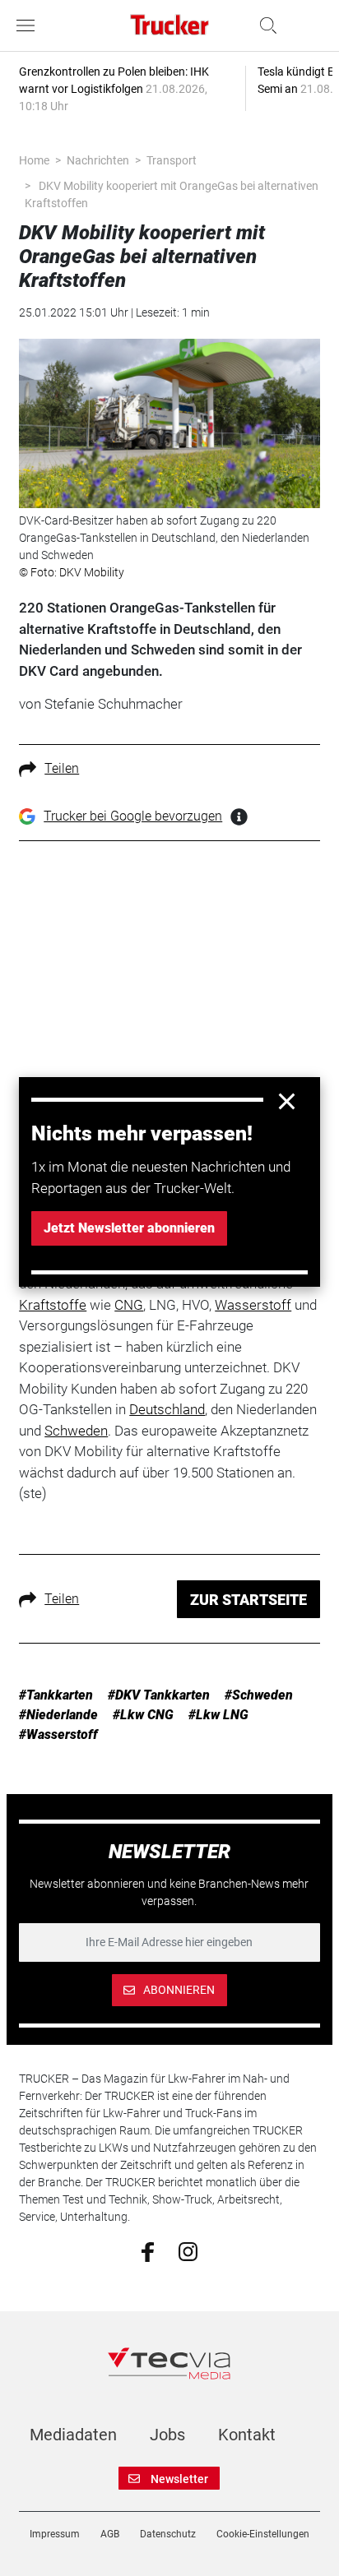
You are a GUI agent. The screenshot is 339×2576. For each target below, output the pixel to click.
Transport (172, 160)
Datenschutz (168, 2534)
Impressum (55, 2534)
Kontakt (247, 2435)
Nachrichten (98, 160)
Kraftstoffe (53, 1305)
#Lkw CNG (143, 1715)
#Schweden (259, 1695)
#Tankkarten (56, 1695)
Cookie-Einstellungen (263, 2534)
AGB (110, 2534)
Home (34, 160)
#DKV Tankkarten (159, 1695)
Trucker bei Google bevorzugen (133, 816)
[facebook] (148, 2250)
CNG (129, 1305)
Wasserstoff (253, 1305)
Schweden (76, 1431)
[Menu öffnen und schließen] (30, 25)
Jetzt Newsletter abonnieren (129, 1228)
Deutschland (167, 1409)
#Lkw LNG (218, 1715)
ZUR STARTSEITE (248, 1600)
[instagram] (188, 2250)
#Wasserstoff (58, 1734)
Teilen (62, 768)
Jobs (167, 2435)
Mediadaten (73, 2435)
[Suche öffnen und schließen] (264, 25)
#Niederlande (58, 1715)
